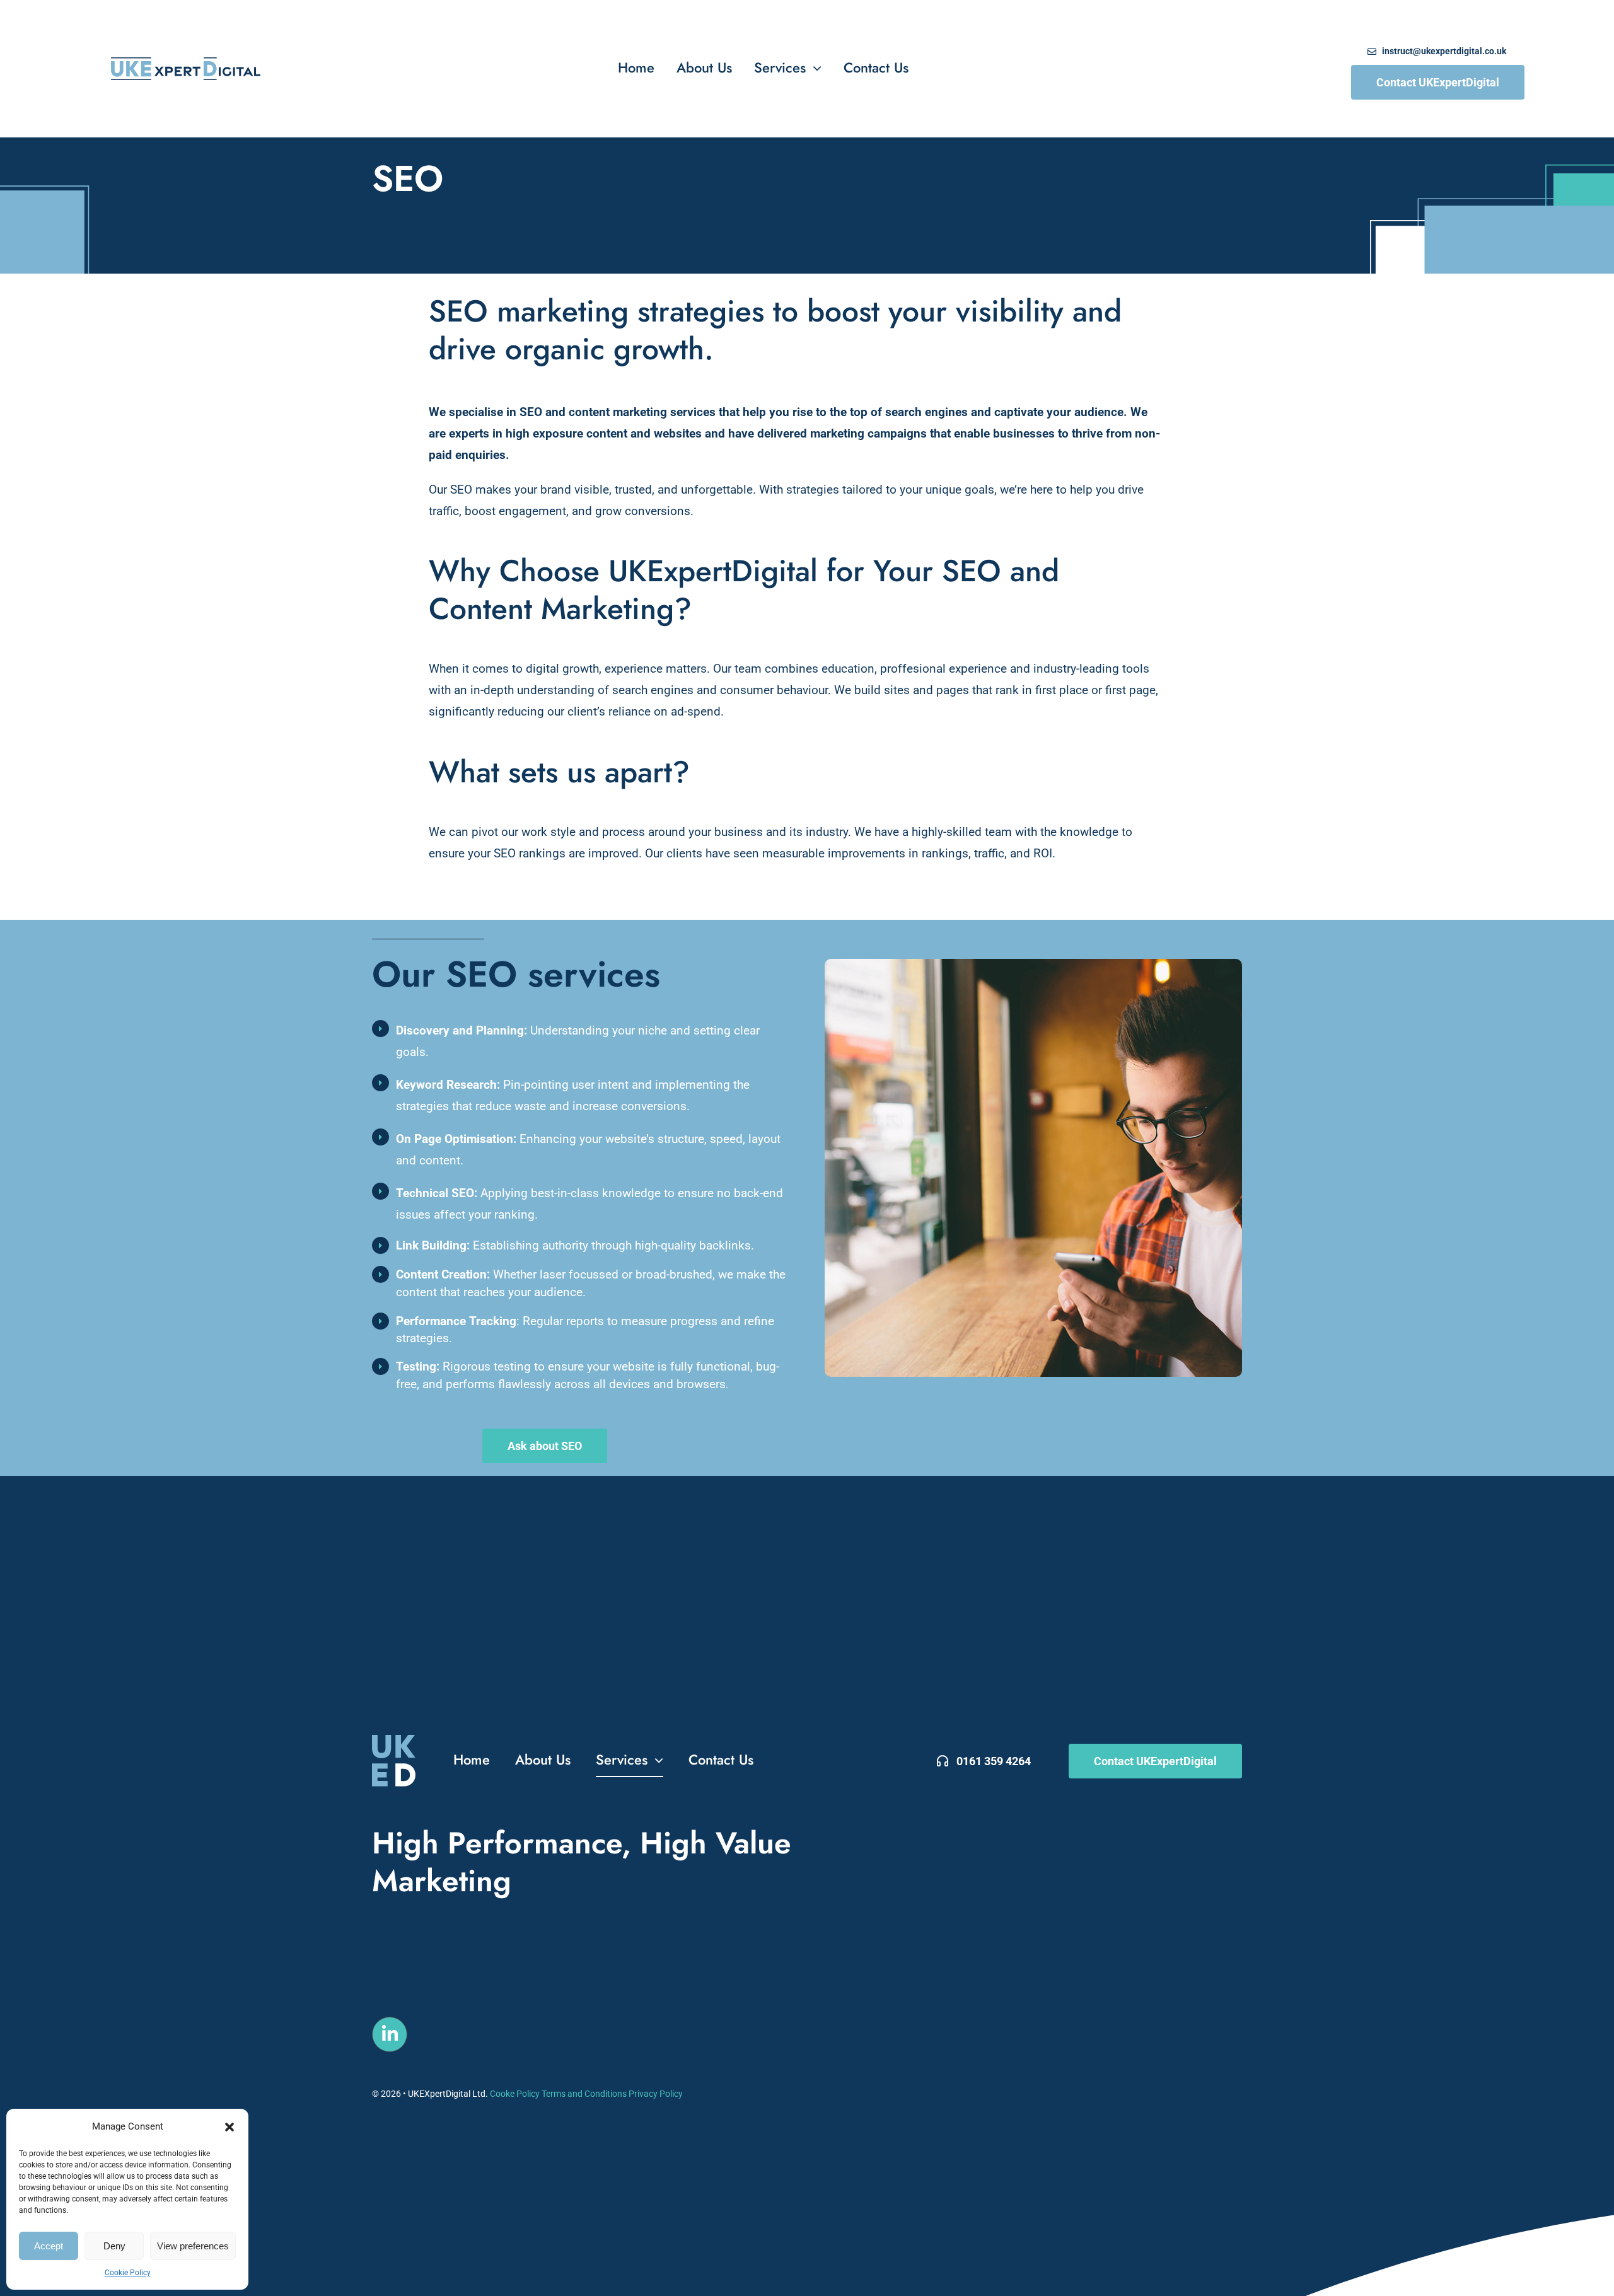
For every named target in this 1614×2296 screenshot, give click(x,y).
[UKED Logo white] (394, 1735)
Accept (49, 2246)
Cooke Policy (515, 2094)
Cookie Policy (128, 2273)
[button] (229, 2127)
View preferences (193, 2246)
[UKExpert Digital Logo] (186, 63)
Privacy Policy (655, 2094)
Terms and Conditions (584, 2094)
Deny (114, 2246)
